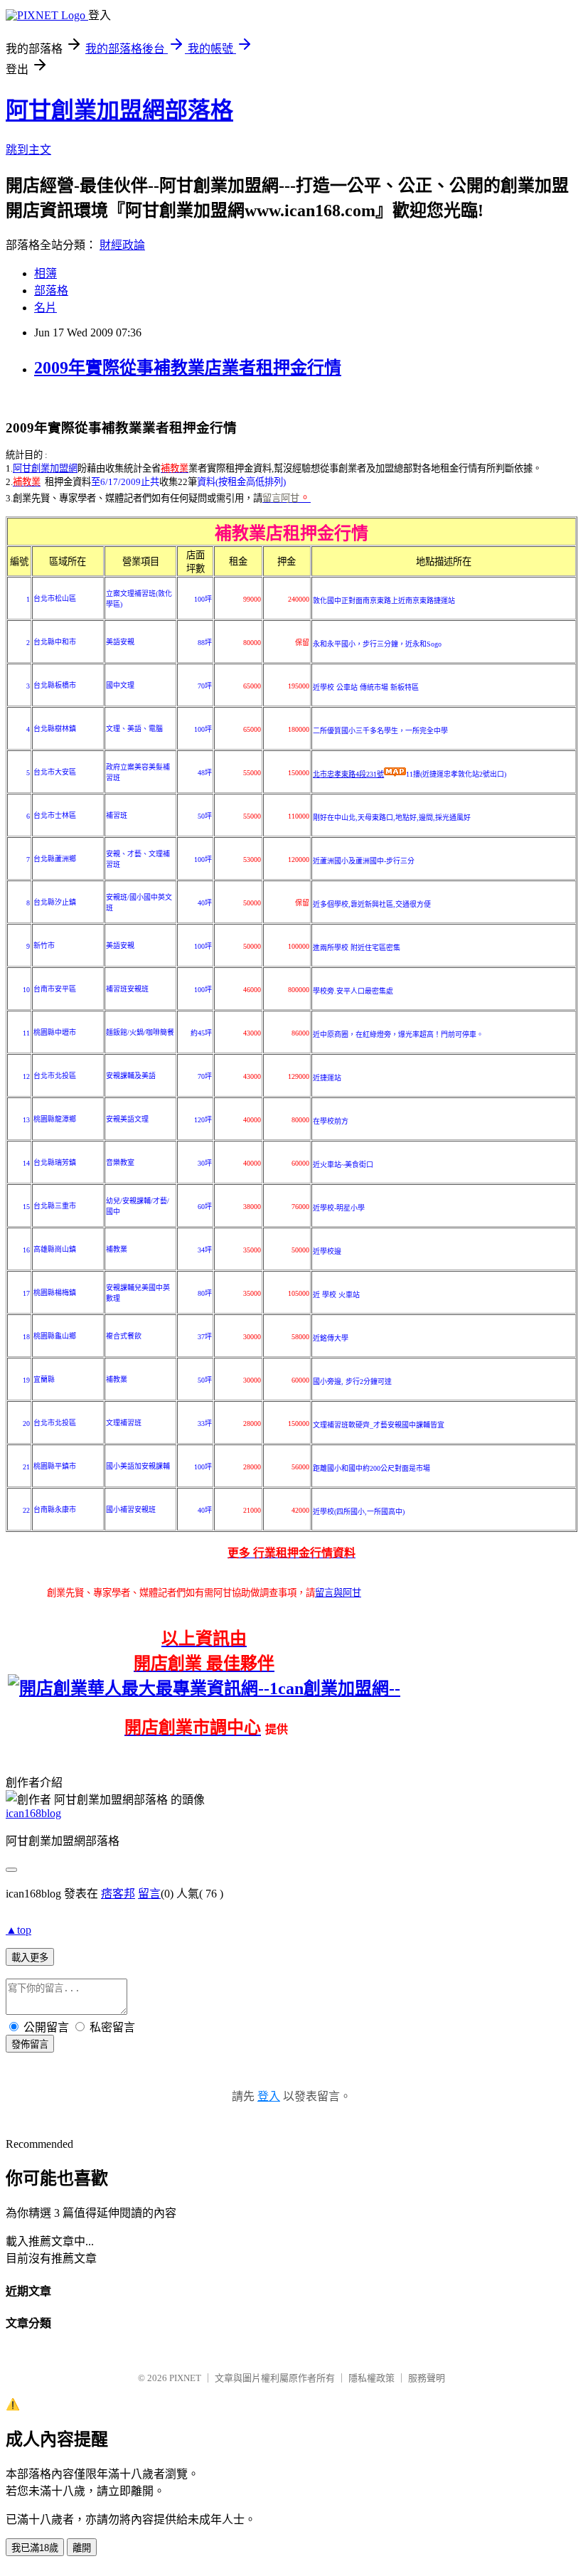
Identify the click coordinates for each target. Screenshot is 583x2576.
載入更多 (30, 1958)
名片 (46, 308)
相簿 (46, 273)
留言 (149, 1894)
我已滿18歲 (35, 2548)
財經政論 (122, 245)
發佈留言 (30, 2044)
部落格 (51, 291)
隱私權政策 (371, 2378)
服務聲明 (427, 2378)
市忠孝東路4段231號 (348, 774)
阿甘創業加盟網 (45, 468)
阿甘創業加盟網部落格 (119, 110)
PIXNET (185, 2378)
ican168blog (33, 1813)
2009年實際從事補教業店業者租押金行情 (188, 368)
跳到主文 (28, 150)
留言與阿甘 (338, 1593)
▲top (18, 1930)
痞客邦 (118, 1894)
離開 (82, 2548)
